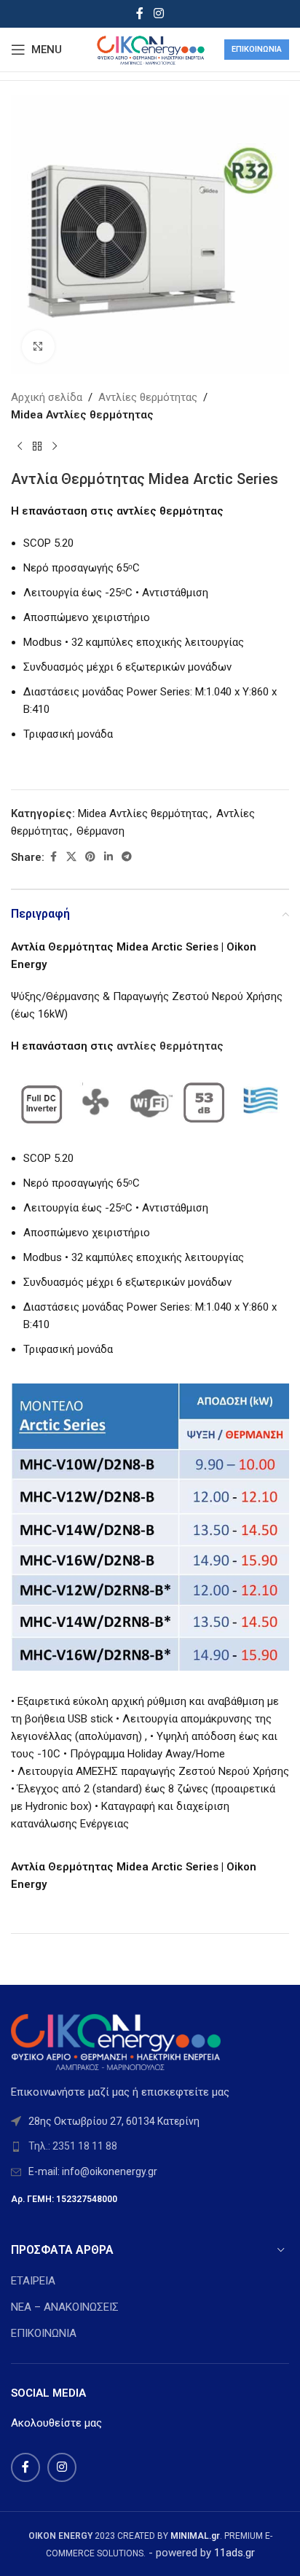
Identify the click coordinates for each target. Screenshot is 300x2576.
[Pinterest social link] (90, 857)
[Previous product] (20, 447)
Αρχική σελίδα (47, 397)
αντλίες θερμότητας (170, 1046)
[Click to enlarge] (38, 347)
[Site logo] (150, 49)
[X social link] (71, 857)
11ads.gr (234, 2553)
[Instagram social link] (158, 13)
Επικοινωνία (257, 49)
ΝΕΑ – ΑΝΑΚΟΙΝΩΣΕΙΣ (65, 2307)
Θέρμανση (100, 831)
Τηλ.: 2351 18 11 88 (73, 2146)
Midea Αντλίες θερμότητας (82, 415)
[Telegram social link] (127, 857)
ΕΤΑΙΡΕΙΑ (33, 2281)
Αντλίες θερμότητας (148, 397)
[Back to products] (37, 447)
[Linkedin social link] (108, 857)
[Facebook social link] (140, 13)
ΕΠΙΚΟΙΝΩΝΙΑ (44, 2333)
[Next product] (55, 447)
